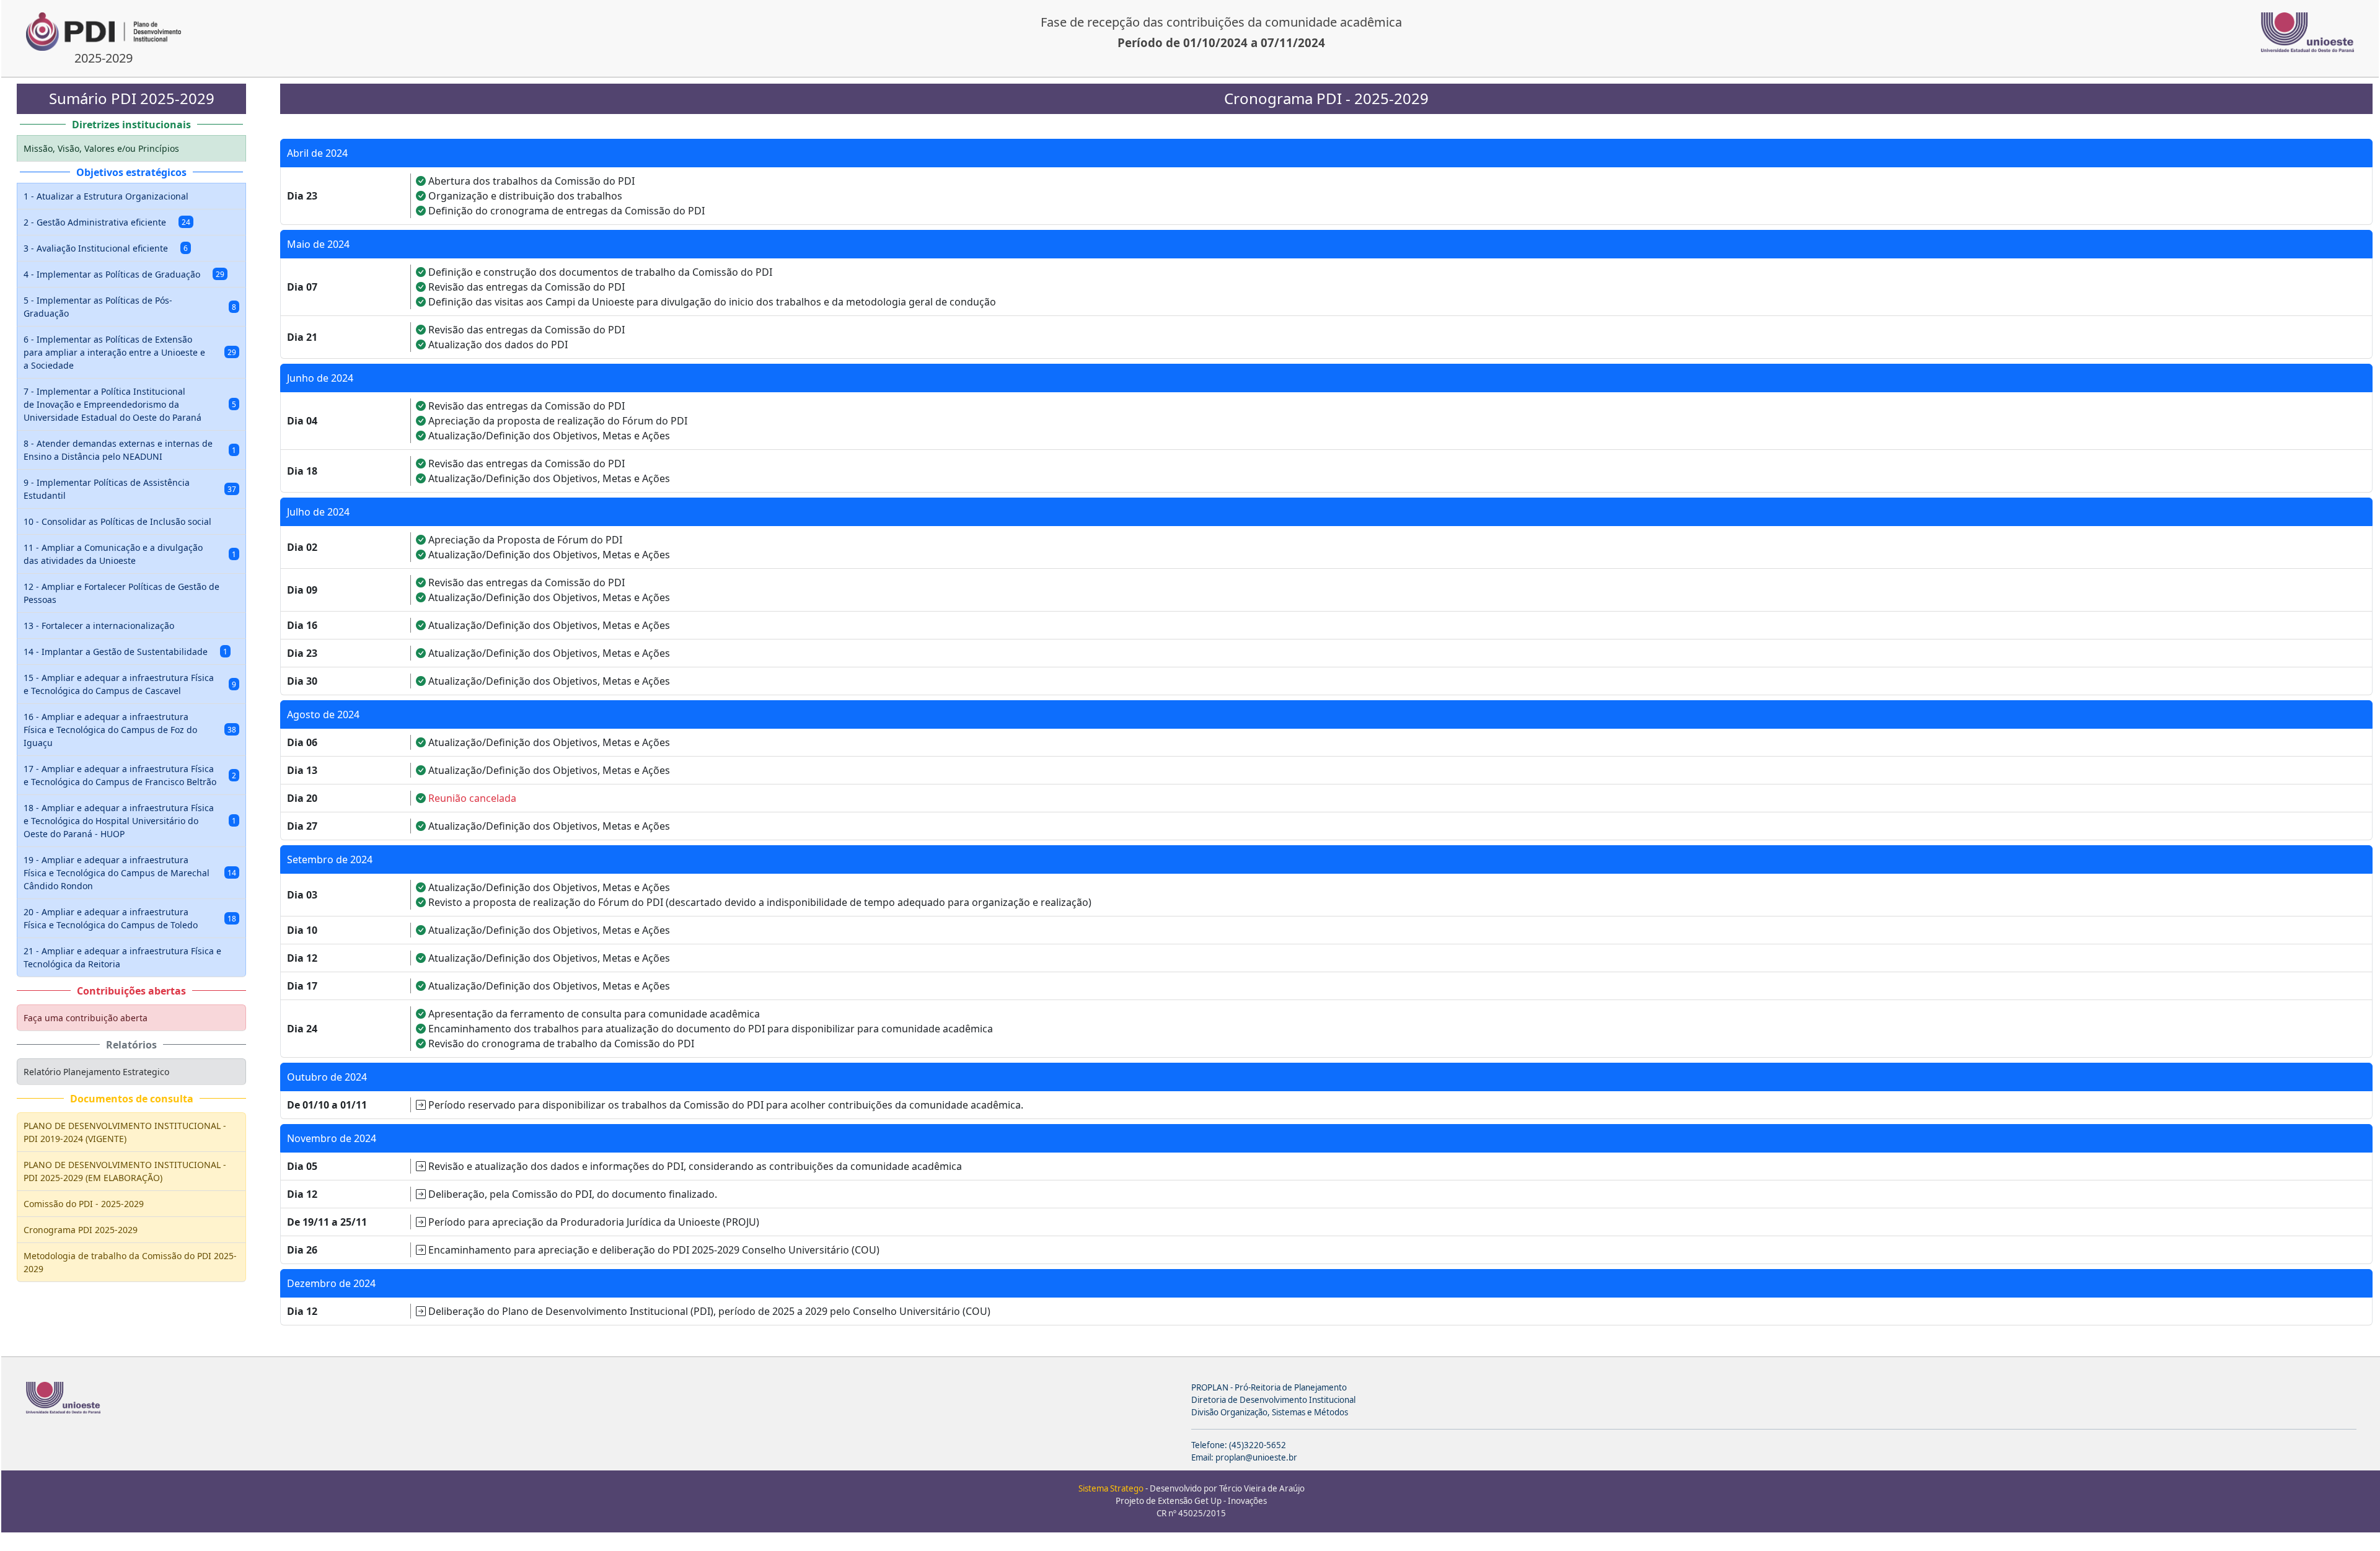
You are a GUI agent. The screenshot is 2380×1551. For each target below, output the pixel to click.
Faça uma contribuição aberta (86, 1018)
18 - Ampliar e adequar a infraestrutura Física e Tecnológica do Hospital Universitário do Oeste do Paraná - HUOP (130, 821)
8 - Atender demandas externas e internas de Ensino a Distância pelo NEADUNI (130, 450)
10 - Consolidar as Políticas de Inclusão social (117, 521)
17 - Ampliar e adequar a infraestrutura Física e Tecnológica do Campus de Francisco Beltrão (130, 775)
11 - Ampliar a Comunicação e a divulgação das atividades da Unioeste (130, 554)
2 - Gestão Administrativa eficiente (107, 222)
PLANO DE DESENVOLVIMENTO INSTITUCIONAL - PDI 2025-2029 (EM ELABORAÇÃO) (125, 1171)
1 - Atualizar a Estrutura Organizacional (106, 196)
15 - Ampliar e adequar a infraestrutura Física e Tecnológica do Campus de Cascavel (130, 684)
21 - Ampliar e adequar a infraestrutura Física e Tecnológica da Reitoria (122, 957)
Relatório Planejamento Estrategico (96, 1072)
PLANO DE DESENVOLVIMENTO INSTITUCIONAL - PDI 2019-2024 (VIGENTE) (125, 1132)
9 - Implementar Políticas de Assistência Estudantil (130, 489)
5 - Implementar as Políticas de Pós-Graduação (130, 307)
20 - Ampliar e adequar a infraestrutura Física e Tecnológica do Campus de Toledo (130, 918)
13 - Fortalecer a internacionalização (99, 626)
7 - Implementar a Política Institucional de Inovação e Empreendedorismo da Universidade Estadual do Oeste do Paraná (130, 404)
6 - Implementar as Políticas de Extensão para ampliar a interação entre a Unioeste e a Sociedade (130, 352)
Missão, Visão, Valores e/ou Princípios (101, 148)
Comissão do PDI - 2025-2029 (84, 1204)
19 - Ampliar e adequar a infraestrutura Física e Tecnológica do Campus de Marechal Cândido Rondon (130, 873)
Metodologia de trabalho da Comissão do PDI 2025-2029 (130, 1262)
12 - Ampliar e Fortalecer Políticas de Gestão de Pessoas (121, 593)
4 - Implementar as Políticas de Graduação (124, 274)
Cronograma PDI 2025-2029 (81, 1230)
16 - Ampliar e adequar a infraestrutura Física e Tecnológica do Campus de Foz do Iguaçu (130, 730)
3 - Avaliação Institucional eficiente (106, 248)
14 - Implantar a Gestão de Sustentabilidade (126, 652)
